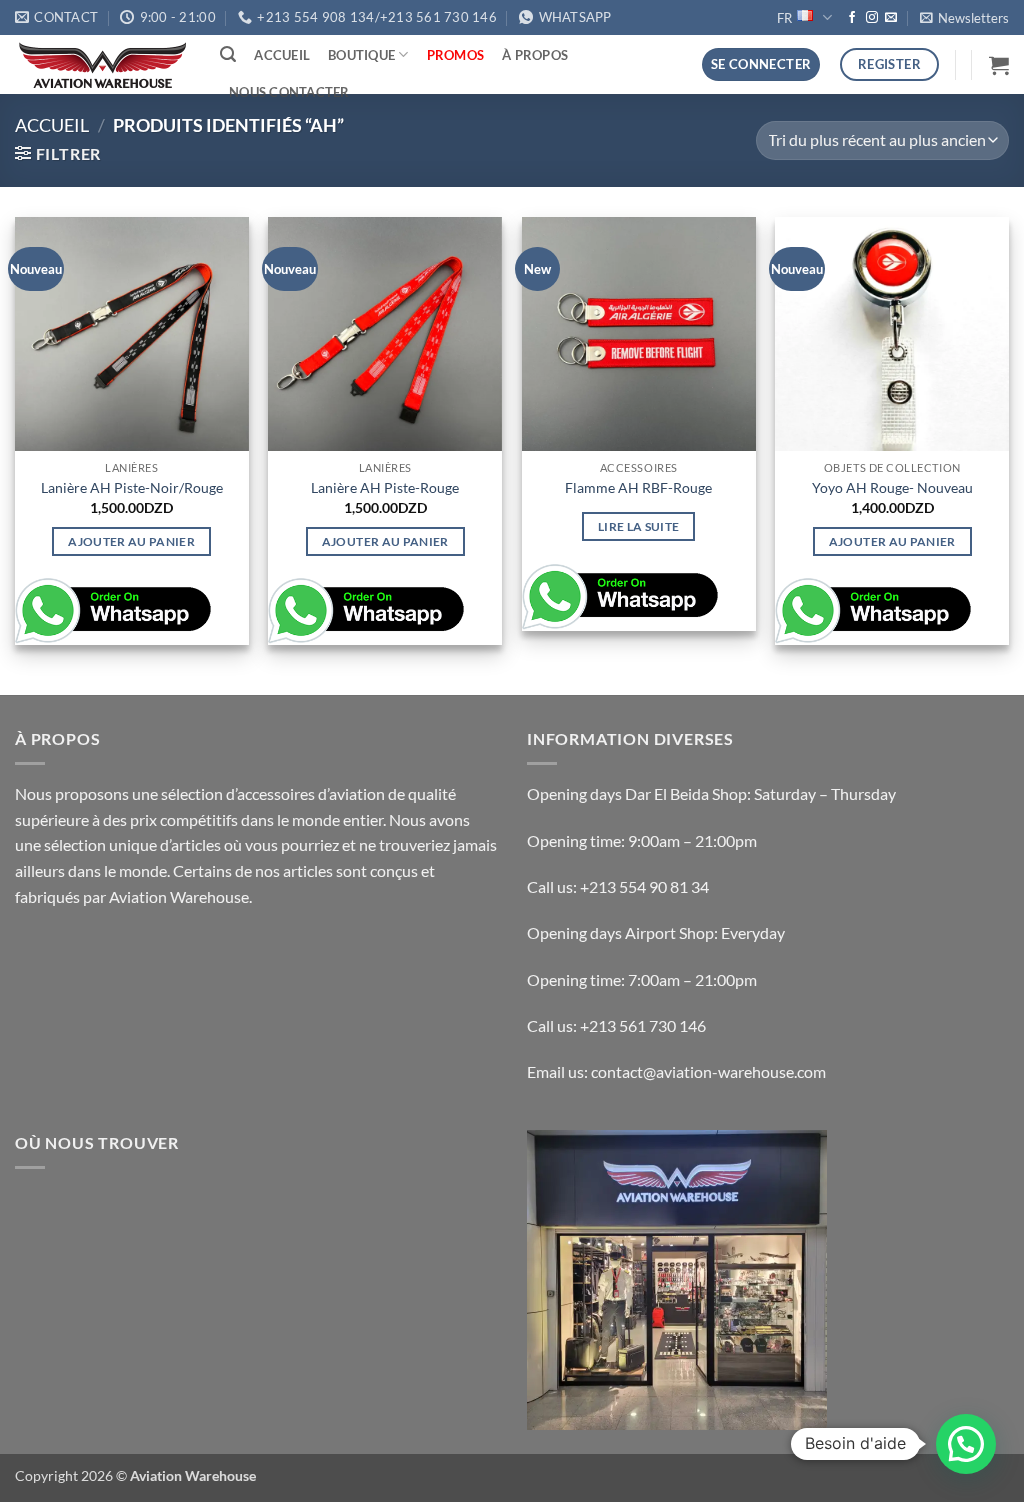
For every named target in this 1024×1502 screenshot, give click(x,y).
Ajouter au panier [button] (131, 541)
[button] (964, 18)
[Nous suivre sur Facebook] (852, 18)
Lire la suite (639, 526)
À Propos (535, 55)
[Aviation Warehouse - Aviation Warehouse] (102, 65)
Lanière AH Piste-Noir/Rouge (132, 487)
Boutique (361, 55)
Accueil (282, 55)
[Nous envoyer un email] (891, 18)
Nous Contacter (289, 92)
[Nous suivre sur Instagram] (872, 18)
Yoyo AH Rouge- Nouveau (892, 487)
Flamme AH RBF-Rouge (638, 487)
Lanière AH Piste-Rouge (385, 487)
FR (784, 18)
